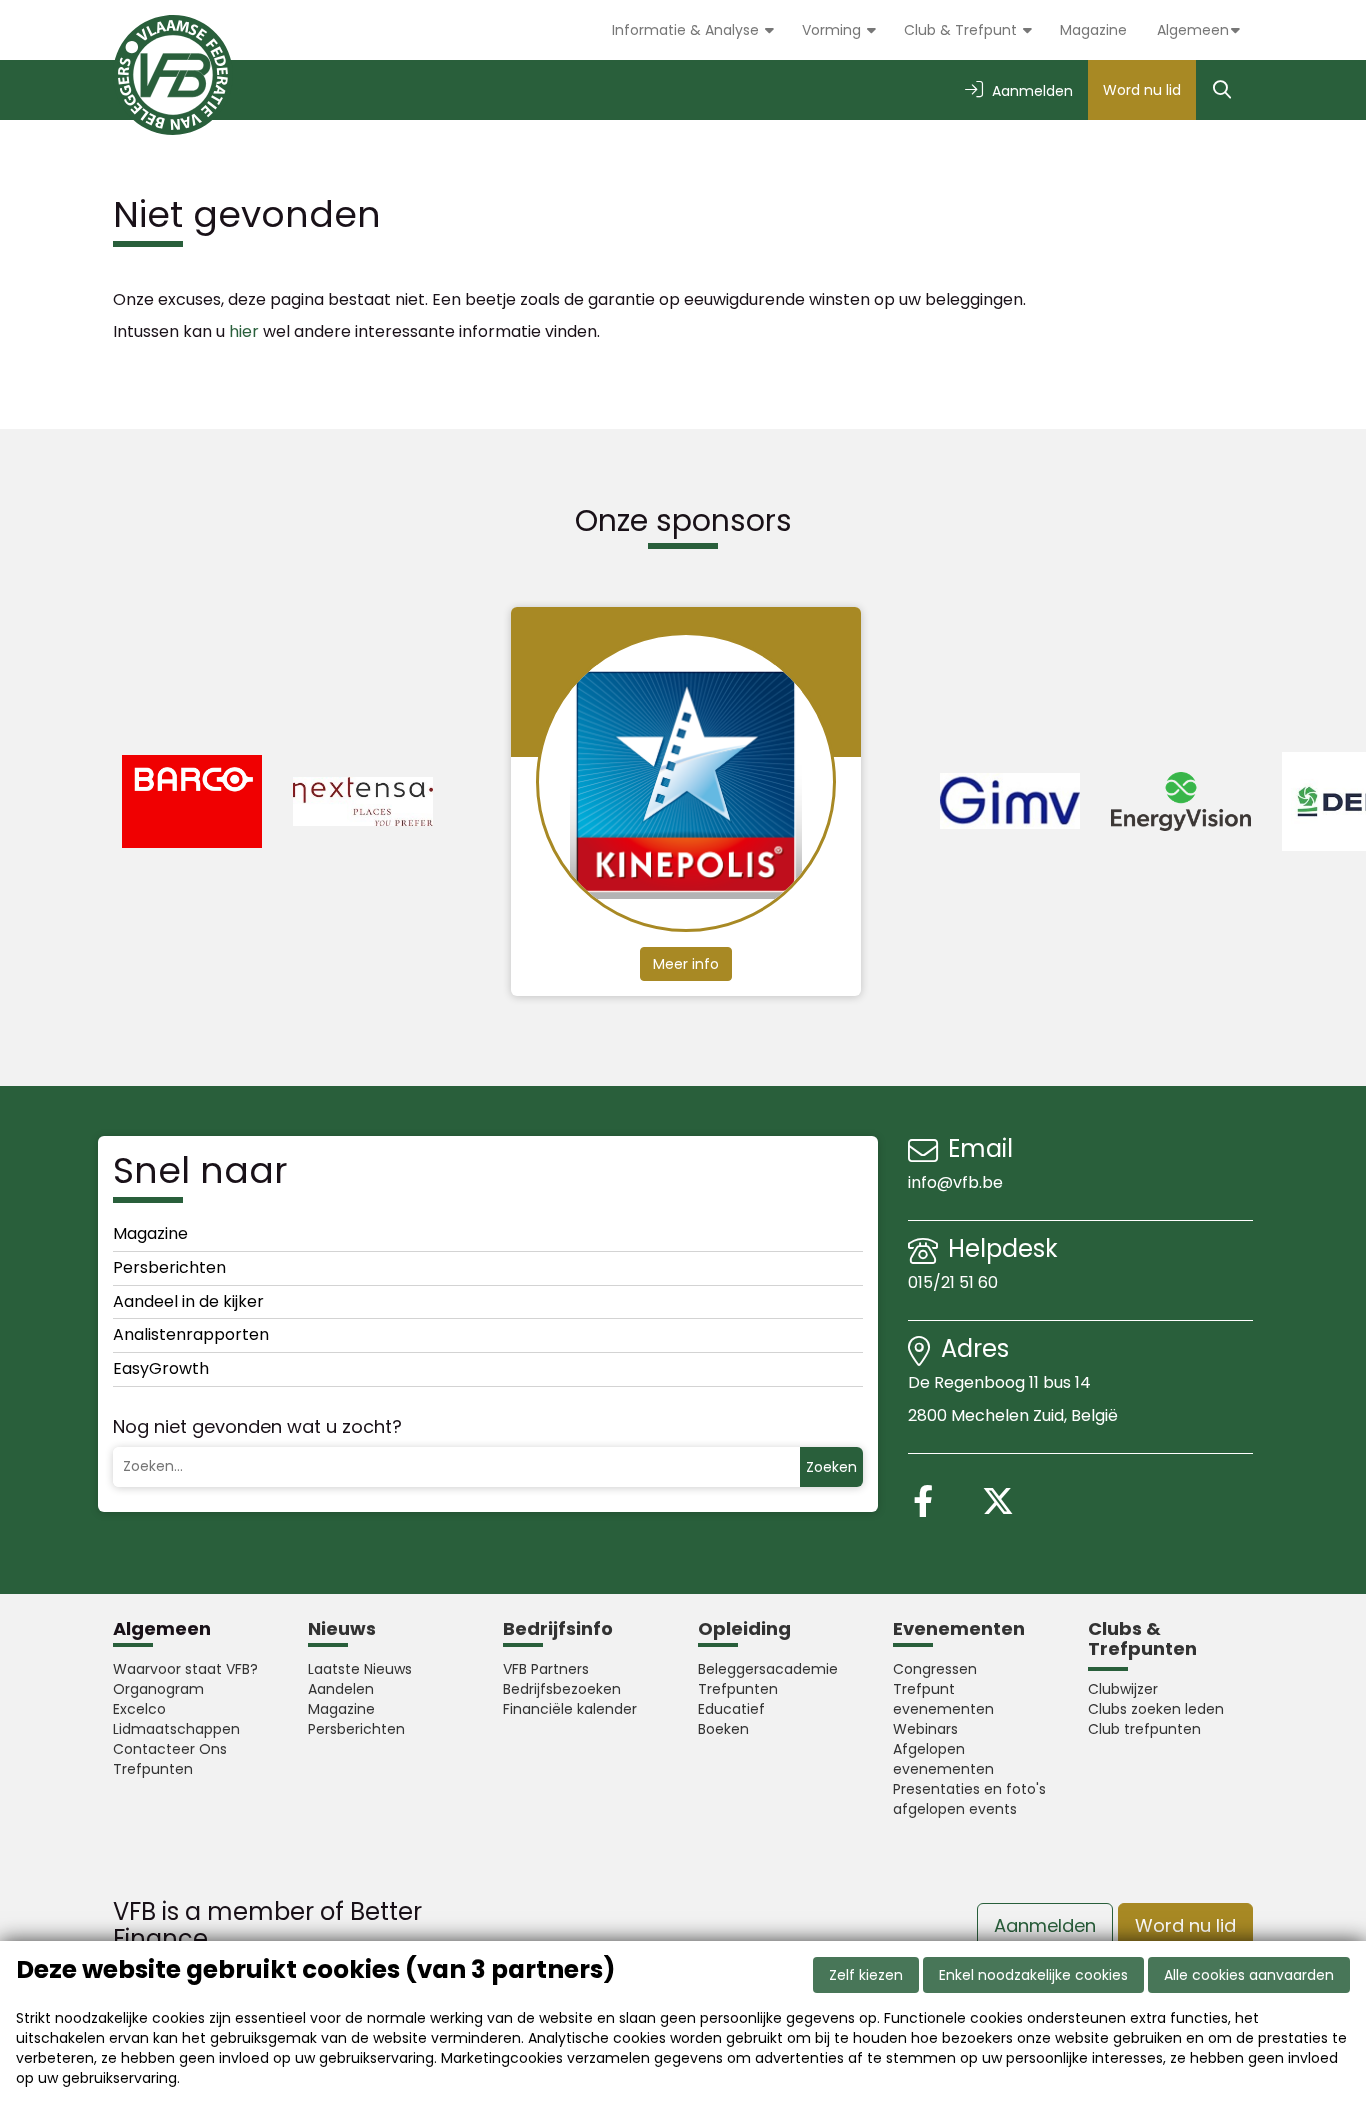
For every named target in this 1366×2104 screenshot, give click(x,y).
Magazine (1093, 30)
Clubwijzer (1123, 1689)
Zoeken (831, 1467)
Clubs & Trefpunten (1142, 1638)
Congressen (935, 1669)
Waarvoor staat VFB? (185, 1669)
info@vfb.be (955, 1182)
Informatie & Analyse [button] (687, 30)
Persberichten (169, 1267)
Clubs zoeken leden (1156, 1709)
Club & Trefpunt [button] (962, 30)
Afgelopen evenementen (943, 1759)
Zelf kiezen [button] (866, 1975)
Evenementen (959, 1628)
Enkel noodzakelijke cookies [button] (1033, 1975)
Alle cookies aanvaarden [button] (1249, 1975)
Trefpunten (153, 1769)
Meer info (686, 964)
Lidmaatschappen (176, 1729)
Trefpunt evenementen (943, 1699)
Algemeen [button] (1193, 30)
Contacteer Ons (170, 1749)
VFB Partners (546, 1669)
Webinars (925, 1729)
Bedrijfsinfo (558, 1628)
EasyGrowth (161, 1368)
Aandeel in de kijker (188, 1301)
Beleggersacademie (768, 1669)
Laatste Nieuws (360, 1669)
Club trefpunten (1144, 1729)
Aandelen (341, 1689)
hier (244, 331)
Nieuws (342, 1628)
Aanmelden (1045, 1925)
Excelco (139, 1709)
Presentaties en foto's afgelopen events (969, 1799)
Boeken (723, 1729)
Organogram (158, 1689)
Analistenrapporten (191, 1334)
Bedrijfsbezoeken (562, 1689)
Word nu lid (1142, 90)
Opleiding (744, 1628)
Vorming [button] (833, 30)
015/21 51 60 (955, 1282)
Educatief (731, 1709)
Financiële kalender (570, 1709)
